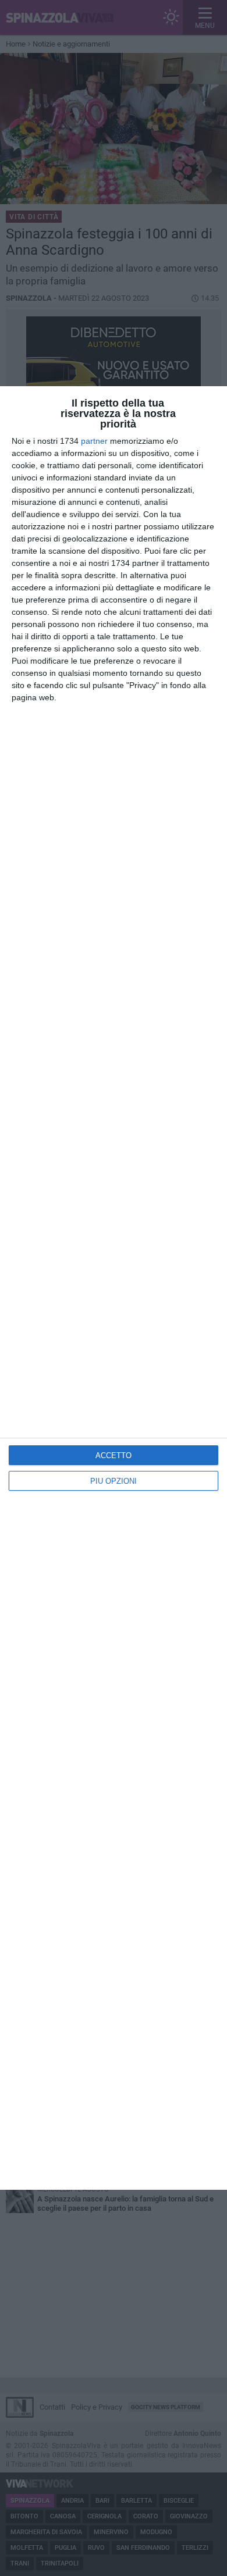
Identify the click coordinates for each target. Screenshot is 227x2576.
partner (94, 441)
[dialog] (114, 1288)
